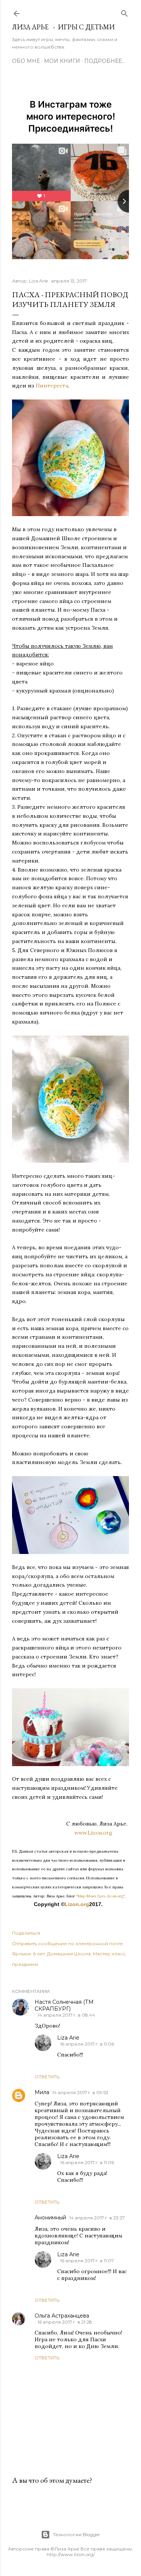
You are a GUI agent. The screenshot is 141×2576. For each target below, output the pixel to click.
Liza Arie (68, 2038)
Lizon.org (77, 1904)
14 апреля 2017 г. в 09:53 (80, 2092)
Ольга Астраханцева (62, 2316)
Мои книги (62, 61)
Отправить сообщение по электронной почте (67, 1943)
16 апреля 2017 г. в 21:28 (65, 2322)
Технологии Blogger (77, 2534)
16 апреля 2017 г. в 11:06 (87, 2044)
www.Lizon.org (102, 1833)
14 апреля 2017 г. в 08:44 (66, 2015)
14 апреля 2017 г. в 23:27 (97, 2218)
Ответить (47, 2077)
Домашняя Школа (69, 1954)
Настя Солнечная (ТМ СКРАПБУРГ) (64, 2005)
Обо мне (26, 61)
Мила (42, 2092)
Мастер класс (109, 1954)
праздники (25, 1964)
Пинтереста (52, 386)
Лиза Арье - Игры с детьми (63, 27)
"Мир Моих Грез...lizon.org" (100, 1896)
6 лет (39, 1954)
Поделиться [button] (26, 1933)
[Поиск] (124, 12)
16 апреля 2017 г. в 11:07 (87, 2261)
